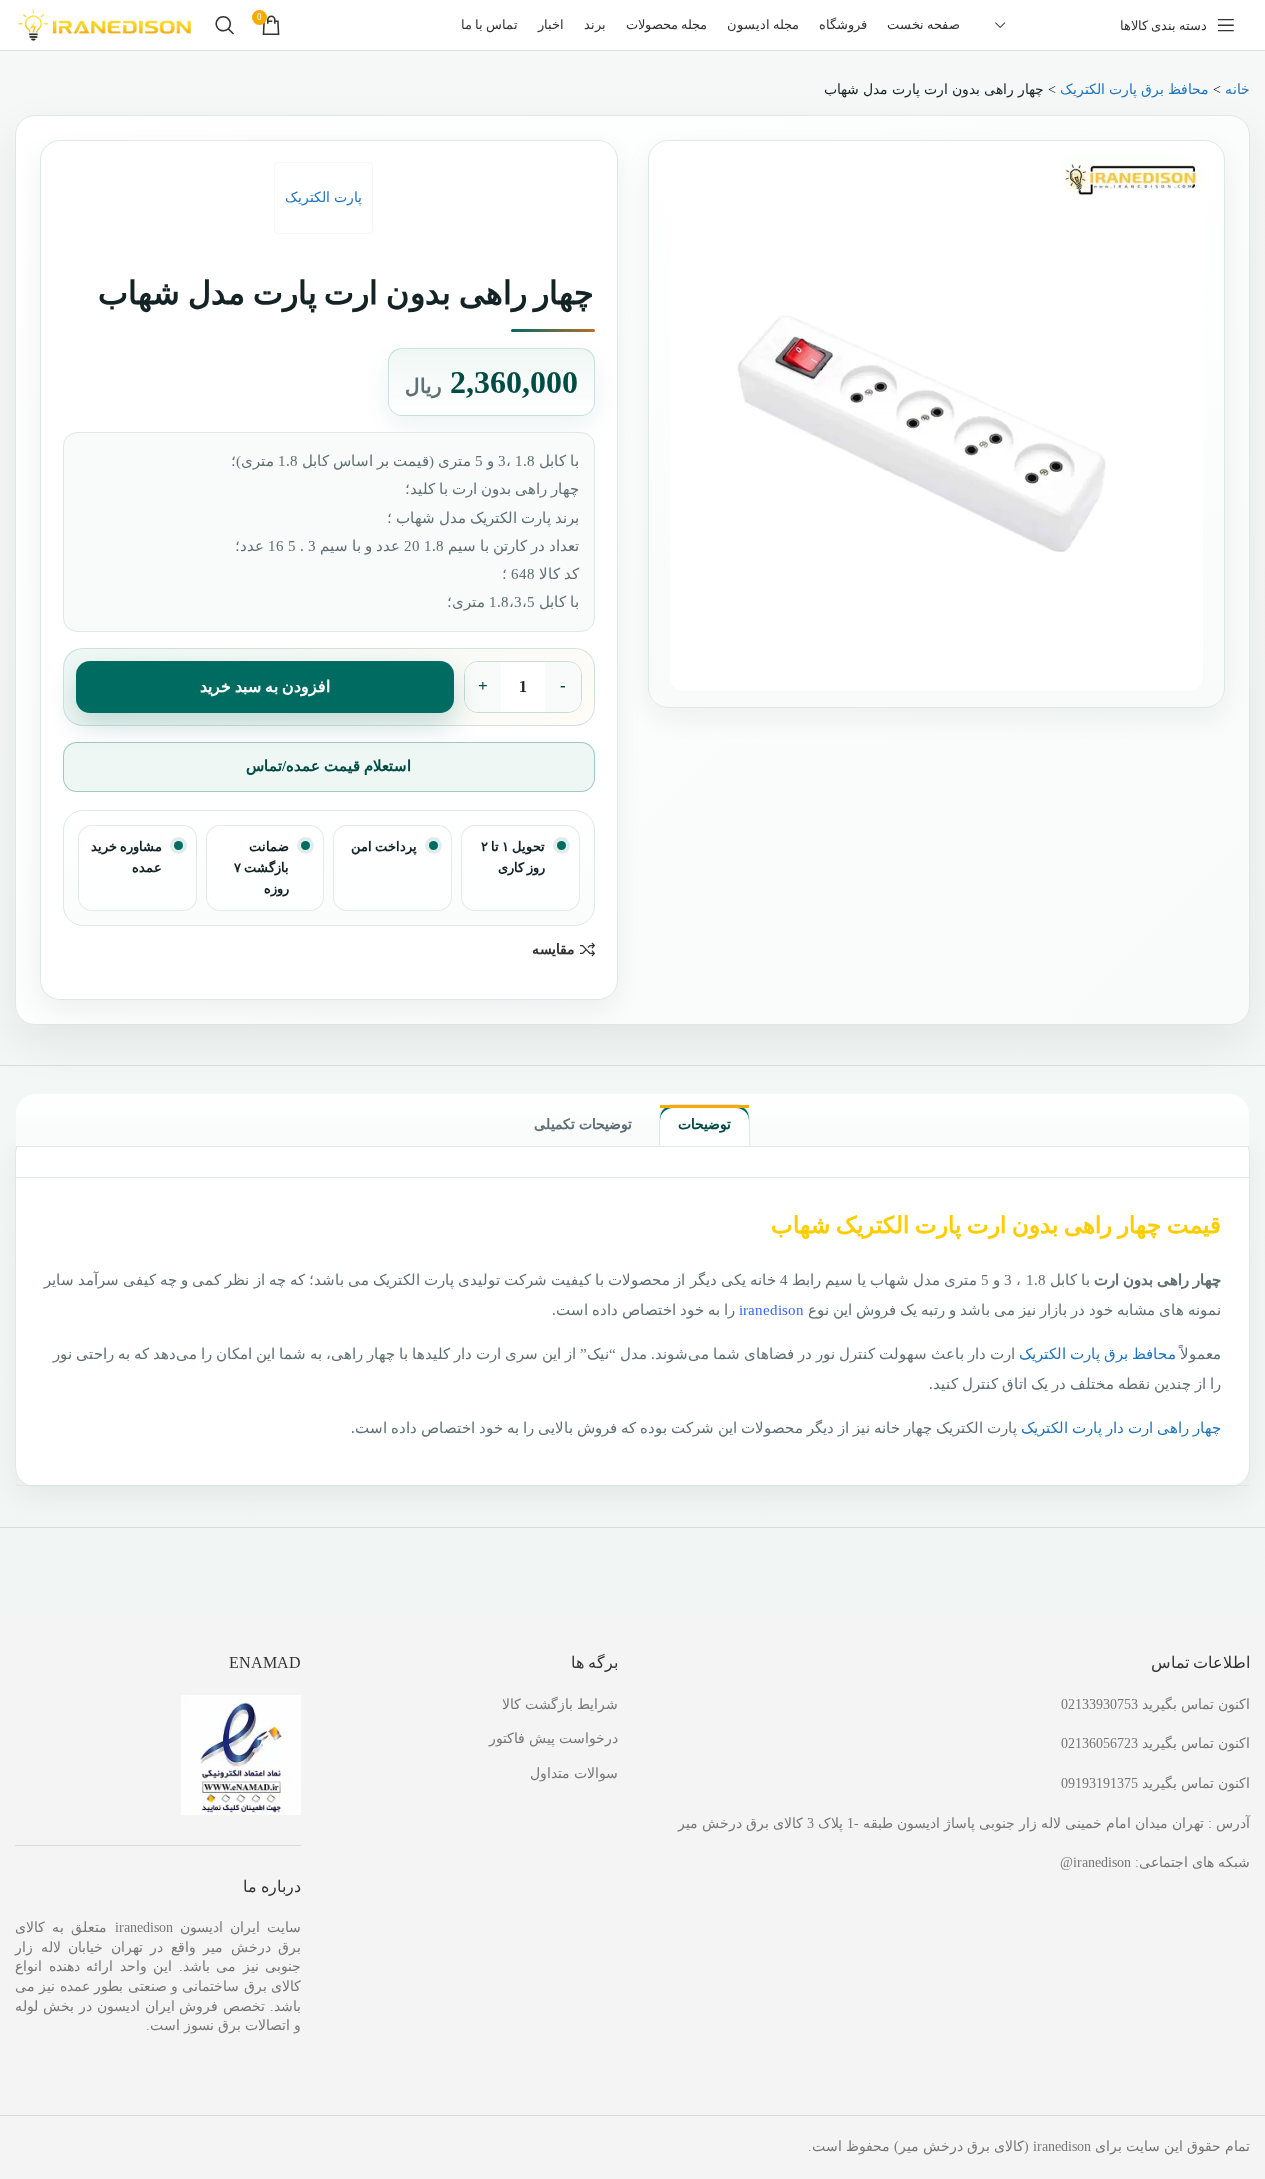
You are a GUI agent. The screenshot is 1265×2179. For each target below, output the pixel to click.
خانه (1237, 89)
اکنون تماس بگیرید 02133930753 (1155, 1704)
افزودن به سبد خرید (265, 686)
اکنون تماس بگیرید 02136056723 (1155, 1743)
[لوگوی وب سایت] (105, 23)
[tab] (704, 1125)
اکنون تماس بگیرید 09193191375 (1155, 1783)
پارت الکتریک (323, 197)
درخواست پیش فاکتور (553, 1738)
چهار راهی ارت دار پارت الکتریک (1121, 1428)
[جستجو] (225, 25)
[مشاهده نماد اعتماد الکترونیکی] (241, 1753)
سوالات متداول (574, 1773)
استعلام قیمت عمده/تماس (328, 766)
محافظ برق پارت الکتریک (1134, 89)
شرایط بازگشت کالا (560, 1704)
